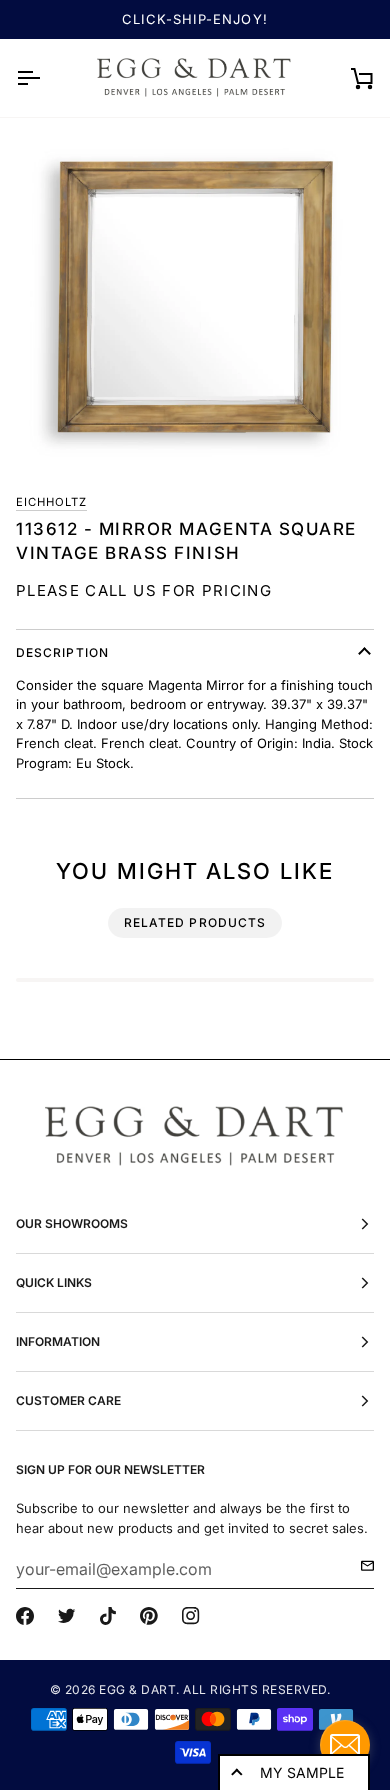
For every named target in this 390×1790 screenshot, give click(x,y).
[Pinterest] (149, 1616)
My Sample (302, 1772)
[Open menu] (46, 78)
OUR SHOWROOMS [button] (72, 1223)
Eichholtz (51, 502)
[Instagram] (191, 1616)
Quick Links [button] (54, 1282)
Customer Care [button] (68, 1400)
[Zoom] (195, 297)
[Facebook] (25, 1616)
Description (62, 652)
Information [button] (58, 1341)
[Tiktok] (108, 1616)
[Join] (361, 1566)
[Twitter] (67, 1616)
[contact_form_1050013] (345, 1745)
